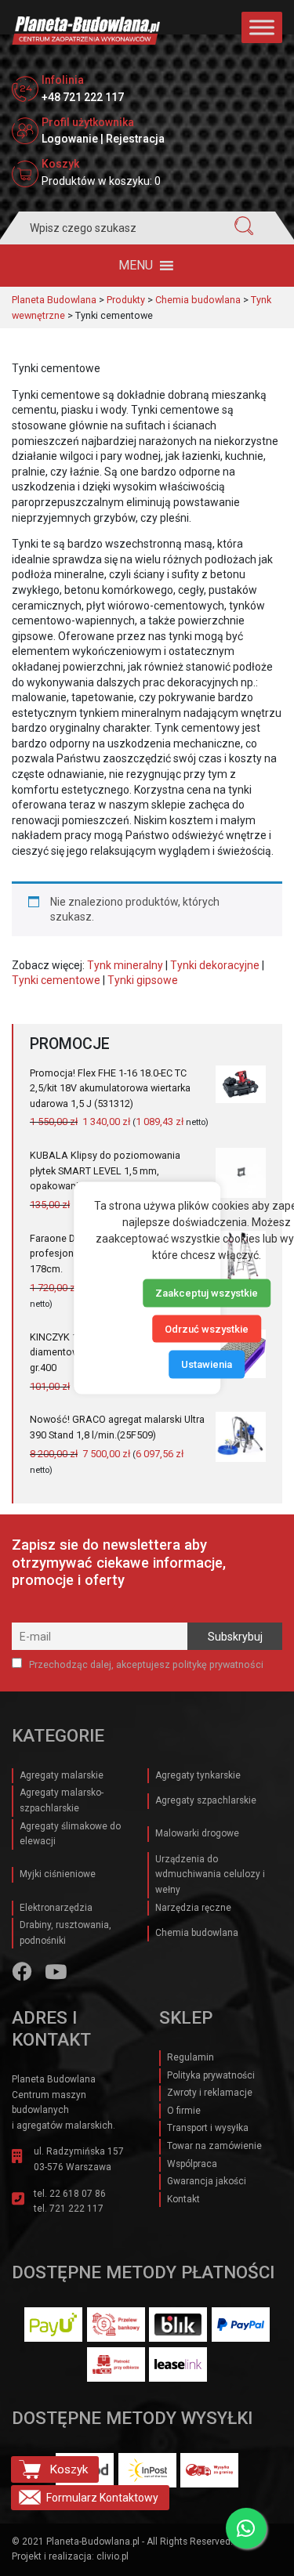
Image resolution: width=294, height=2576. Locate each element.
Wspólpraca (192, 2164)
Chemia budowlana (197, 1933)
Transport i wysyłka (208, 2128)
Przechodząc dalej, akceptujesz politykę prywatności (145, 1664)
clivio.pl (113, 2556)
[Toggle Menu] (262, 27)
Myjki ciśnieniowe (58, 1874)
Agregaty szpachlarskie (206, 1800)
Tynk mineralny (125, 965)
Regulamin (191, 2057)
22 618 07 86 (78, 2194)
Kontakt (183, 2199)
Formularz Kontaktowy (102, 2498)
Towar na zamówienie (214, 2146)
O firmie (184, 2111)
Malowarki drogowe (197, 1833)
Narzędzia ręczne (193, 1908)
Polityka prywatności (211, 2075)
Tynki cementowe (56, 980)
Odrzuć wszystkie (207, 1328)
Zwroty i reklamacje (210, 2093)
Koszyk (69, 2469)
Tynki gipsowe (143, 980)
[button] (136, 266)
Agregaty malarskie (62, 1775)
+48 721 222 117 (83, 97)
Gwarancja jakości (207, 2181)
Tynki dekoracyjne (215, 965)
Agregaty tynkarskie (198, 1775)
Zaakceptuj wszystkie (207, 1293)
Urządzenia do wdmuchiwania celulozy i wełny (210, 1874)
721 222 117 (76, 2209)
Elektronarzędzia (56, 1908)
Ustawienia (207, 1364)
